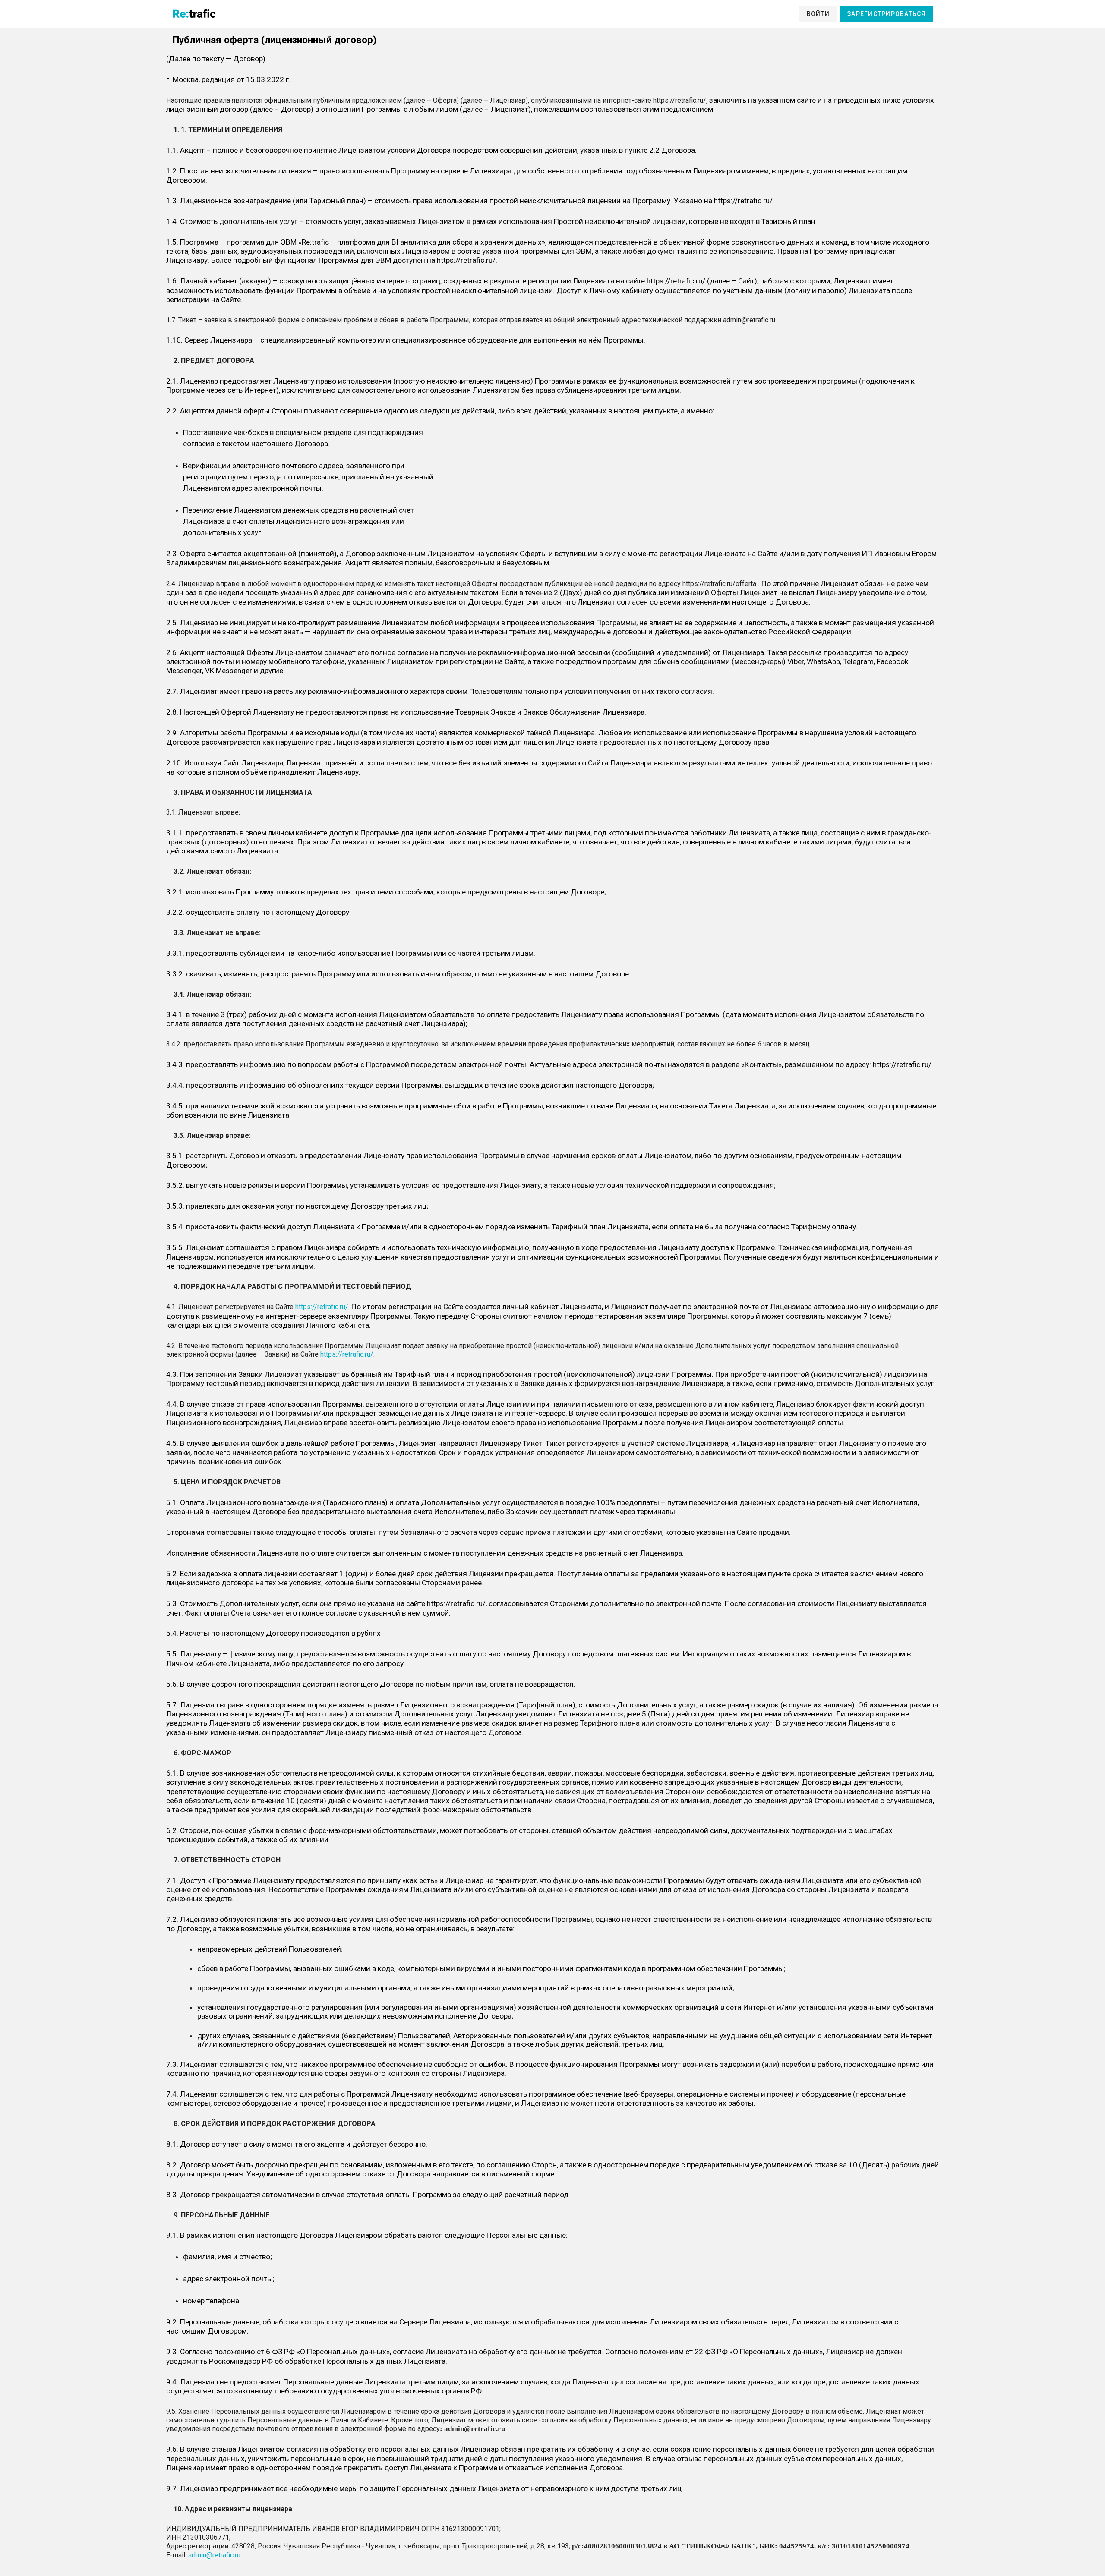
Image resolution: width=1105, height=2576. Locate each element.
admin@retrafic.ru (214, 2555)
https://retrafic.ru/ (322, 1307)
